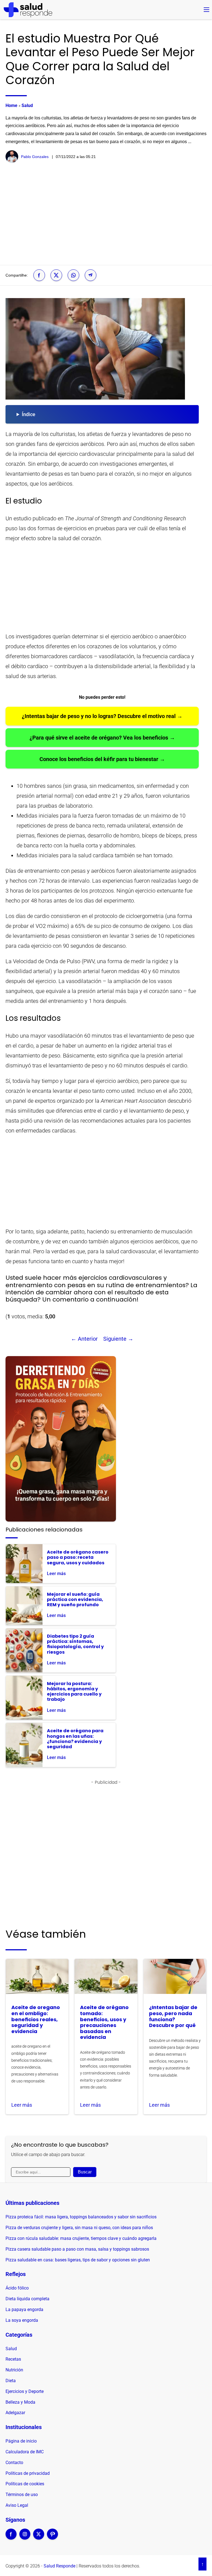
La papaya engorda (24, 2309)
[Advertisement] (106, 214)
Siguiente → (118, 1339)
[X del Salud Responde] (39, 2538)
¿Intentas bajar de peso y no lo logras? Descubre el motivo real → (102, 716)
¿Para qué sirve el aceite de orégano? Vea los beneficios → (102, 738)
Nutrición (14, 2370)
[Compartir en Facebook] (39, 275)
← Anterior (84, 1339)
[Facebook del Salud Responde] (11, 2538)
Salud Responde (59, 2566)
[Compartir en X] (56, 275)
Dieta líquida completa (27, 2299)
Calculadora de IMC (25, 2452)
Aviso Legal (17, 2505)
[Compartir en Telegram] (91, 275)
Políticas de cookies (25, 2484)
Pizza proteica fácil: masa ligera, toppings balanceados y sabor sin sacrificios (81, 2217)
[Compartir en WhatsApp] (73, 275)
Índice (29, 414)
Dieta (11, 2381)
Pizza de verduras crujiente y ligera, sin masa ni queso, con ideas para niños (79, 2228)
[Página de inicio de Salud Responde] (28, 10)
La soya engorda (22, 2320)
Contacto (14, 2463)
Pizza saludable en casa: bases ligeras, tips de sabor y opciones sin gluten (78, 2260)
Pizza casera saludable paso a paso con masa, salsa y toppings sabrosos (77, 2249)
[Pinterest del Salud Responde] (52, 2538)
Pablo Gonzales (35, 157)
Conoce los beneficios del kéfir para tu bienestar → (102, 759)
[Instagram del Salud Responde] (25, 2538)
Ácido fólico (17, 2288)
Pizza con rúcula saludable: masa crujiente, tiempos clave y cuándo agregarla (81, 2238)
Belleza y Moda (20, 2402)
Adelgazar (15, 2413)
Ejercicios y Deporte (25, 2391)
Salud (27, 105)
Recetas (13, 2359)
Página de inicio (21, 2441)
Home (11, 105)
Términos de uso (22, 2495)
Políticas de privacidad (28, 2473)
